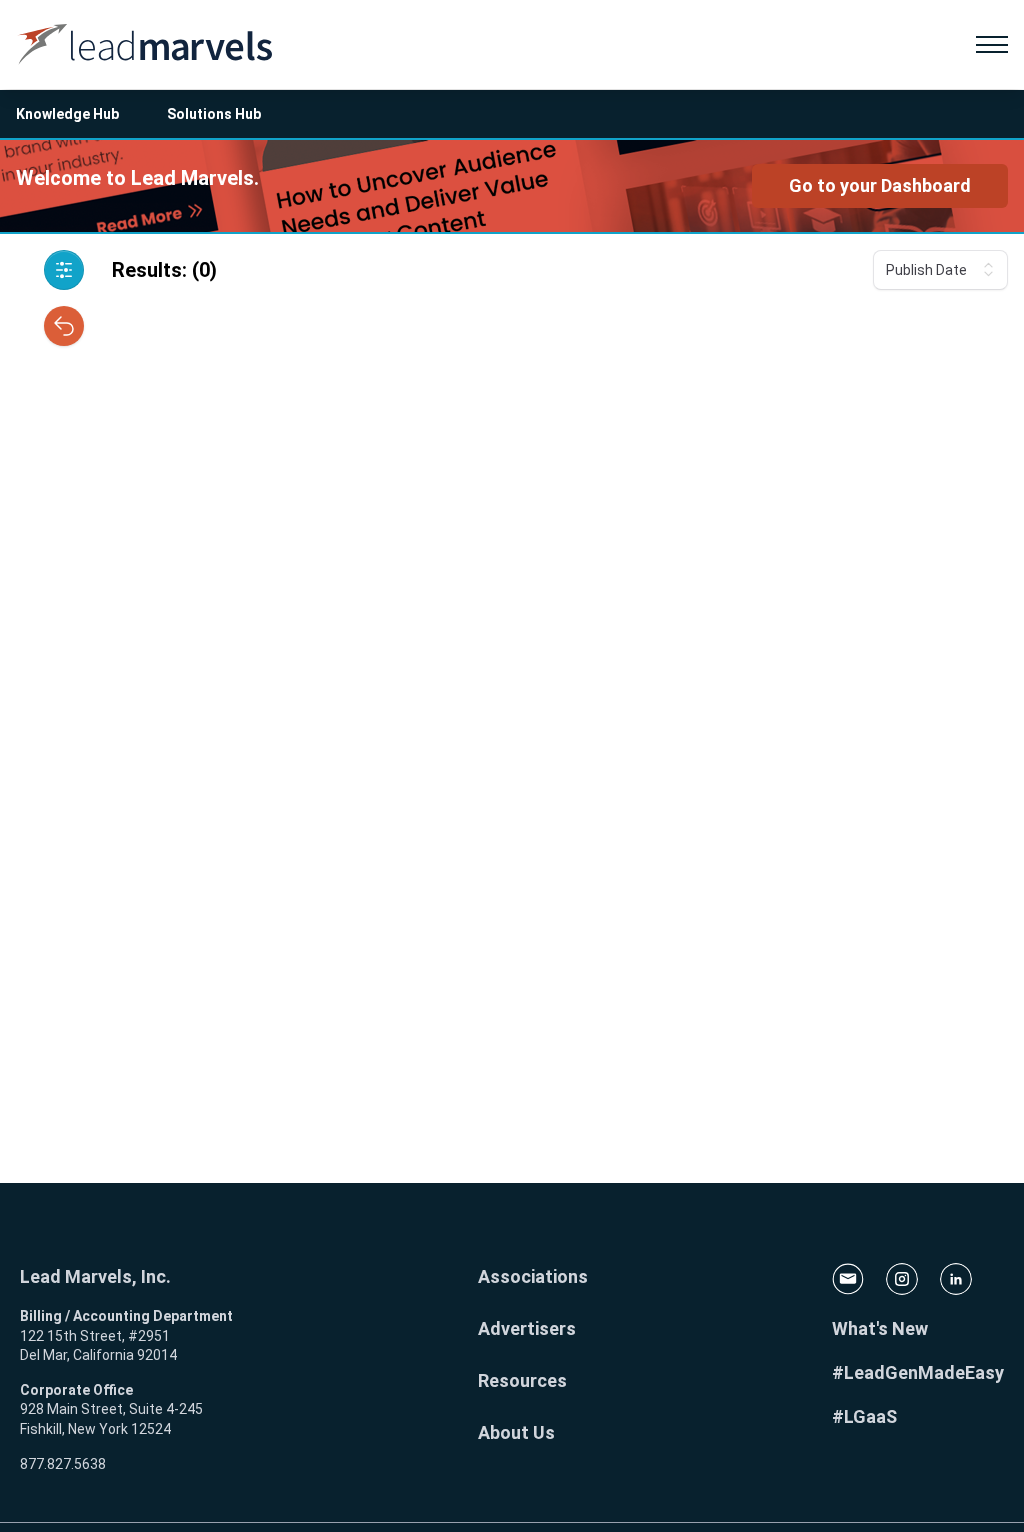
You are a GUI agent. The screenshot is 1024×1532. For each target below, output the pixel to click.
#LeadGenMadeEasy (918, 1372)
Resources (522, 1380)
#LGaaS (864, 1416)
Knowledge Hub (67, 114)
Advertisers (527, 1328)
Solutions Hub (214, 114)
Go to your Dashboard (880, 185)
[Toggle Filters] (64, 270)
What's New (880, 1328)
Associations (533, 1276)
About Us (516, 1432)
